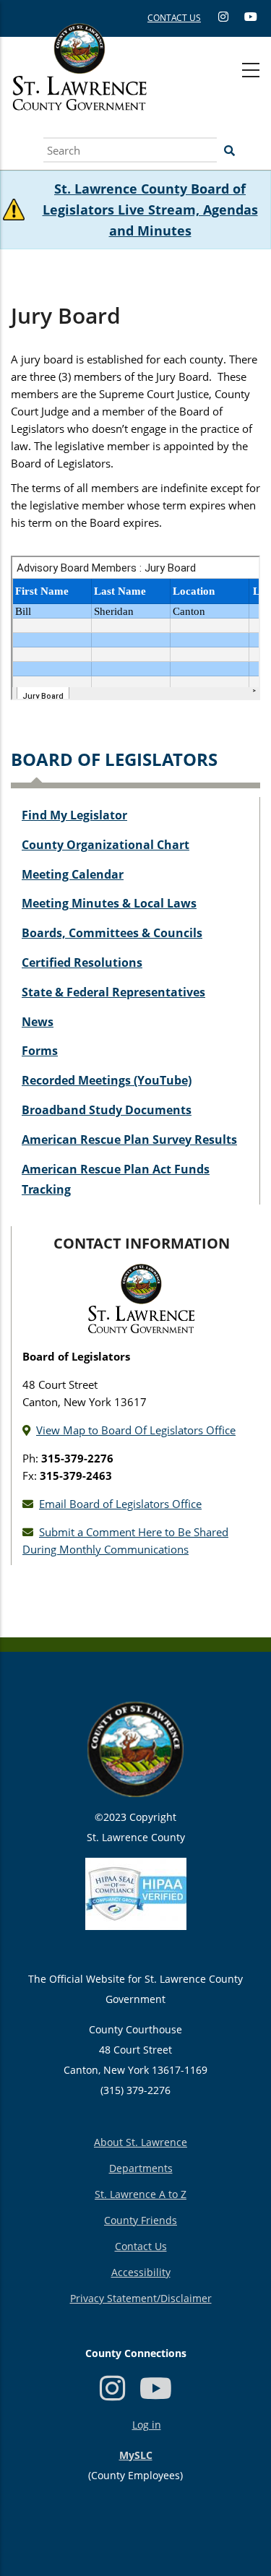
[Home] (79, 83)
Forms (40, 1051)
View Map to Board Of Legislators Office (136, 1430)
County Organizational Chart (106, 845)
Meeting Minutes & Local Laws (109, 903)
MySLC (136, 2455)
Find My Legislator (74, 815)
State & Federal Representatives (113, 992)
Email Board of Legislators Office (120, 1504)
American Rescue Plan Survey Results (129, 1140)
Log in (147, 2425)
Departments (141, 2168)
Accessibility (141, 2272)
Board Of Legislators (114, 759)
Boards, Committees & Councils (112, 933)
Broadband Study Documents (107, 1110)
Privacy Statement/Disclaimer (141, 2298)
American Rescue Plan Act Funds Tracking (116, 1180)
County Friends (141, 2220)
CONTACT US (174, 18)
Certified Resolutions (82, 962)
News (38, 1022)
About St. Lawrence (141, 2142)
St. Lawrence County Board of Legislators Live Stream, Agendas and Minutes (150, 210)
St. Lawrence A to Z (141, 2194)
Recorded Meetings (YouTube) (107, 1080)
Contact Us (141, 2246)
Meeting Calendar (73, 874)
